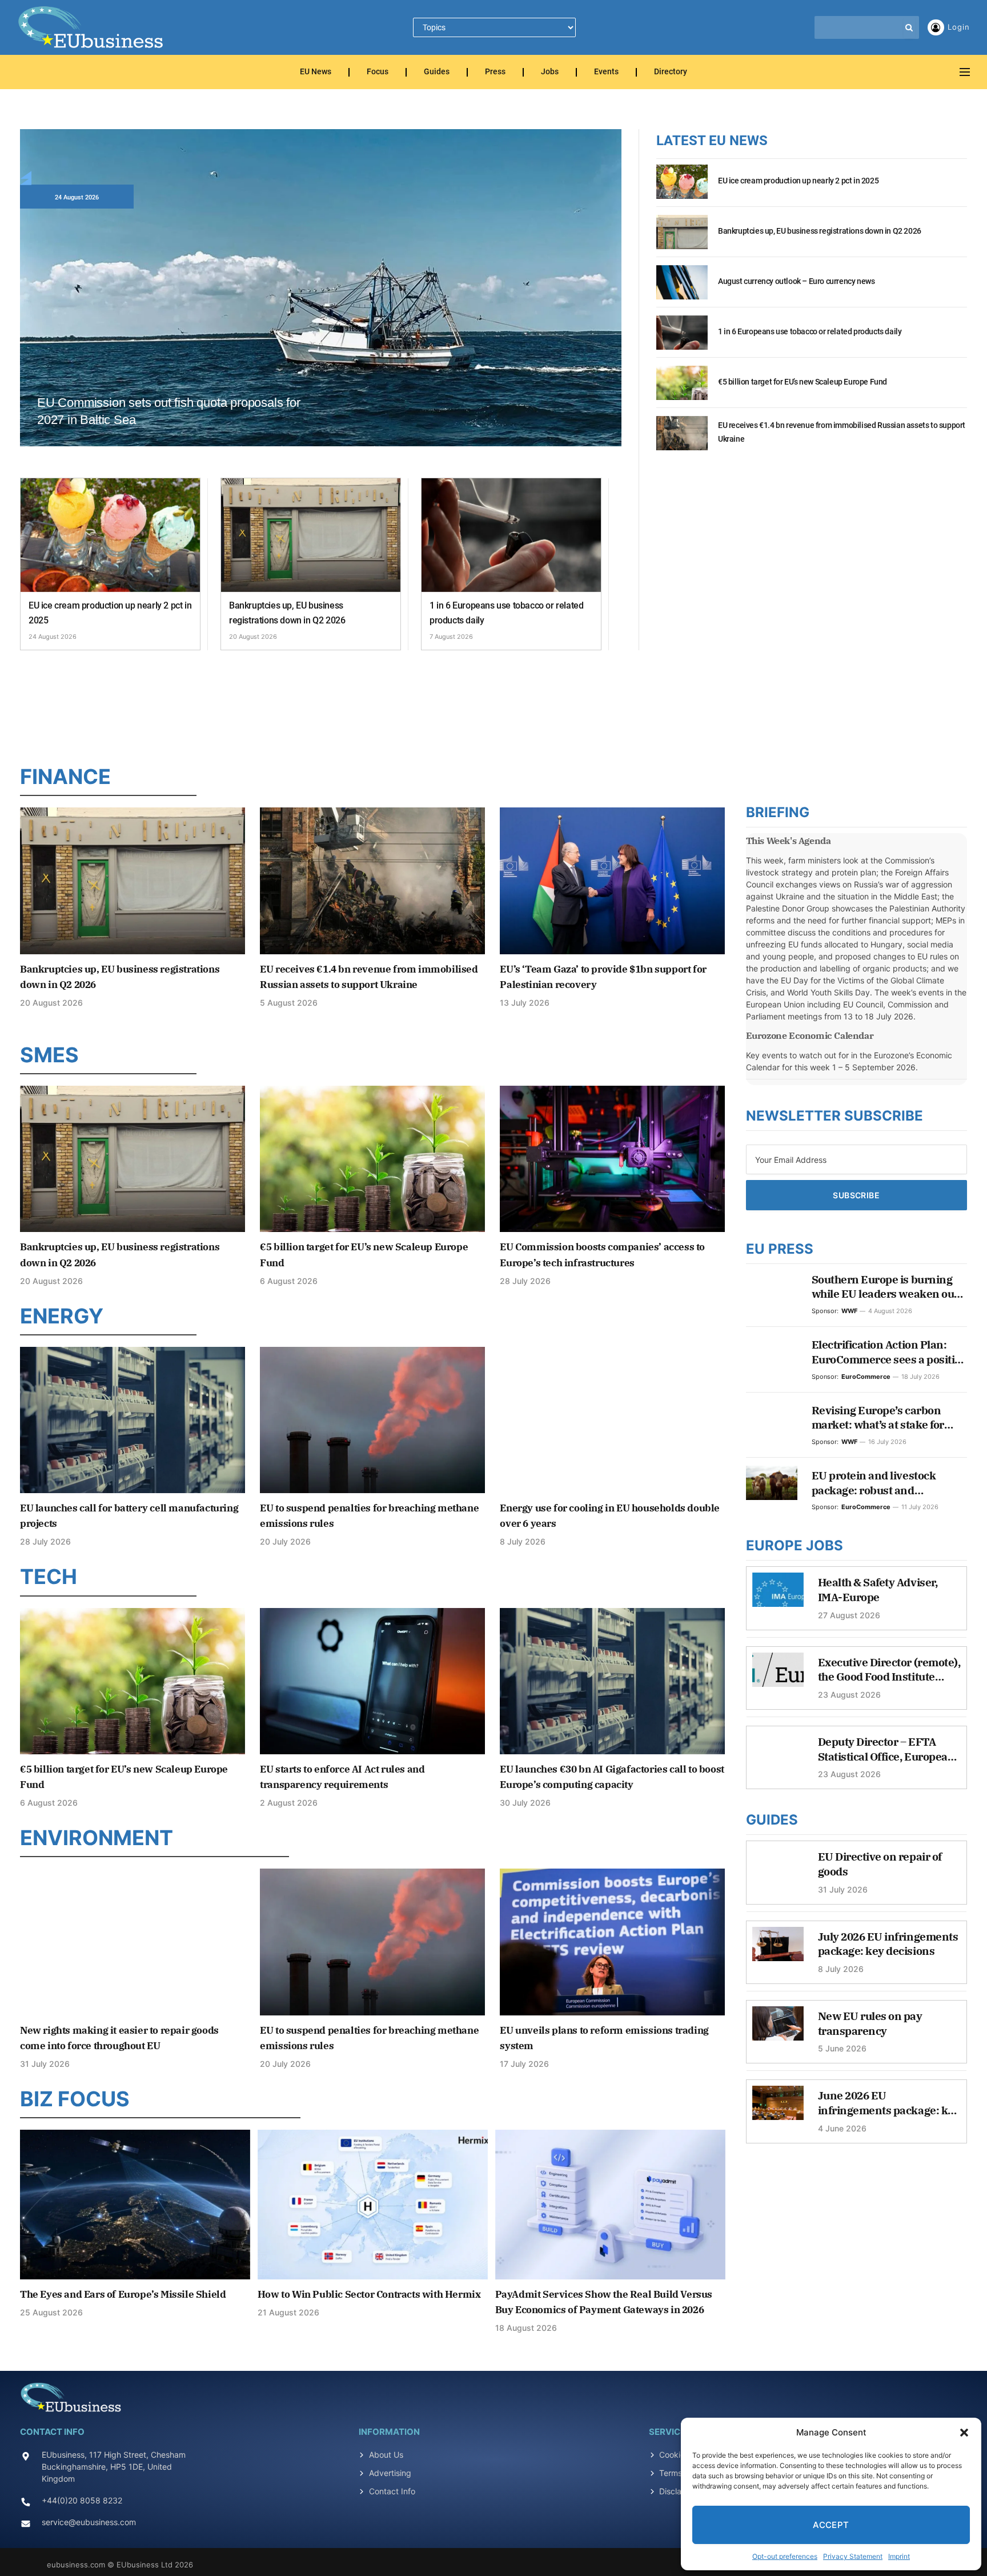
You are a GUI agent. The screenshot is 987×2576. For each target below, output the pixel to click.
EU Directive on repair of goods (880, 1864)
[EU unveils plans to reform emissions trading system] (612, 1942)
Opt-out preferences (785, 2556)
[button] (964, 2433)
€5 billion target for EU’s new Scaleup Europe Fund (803, 382)
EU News (316, 72)
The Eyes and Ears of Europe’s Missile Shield (123, 2294)
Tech (49, 1577)
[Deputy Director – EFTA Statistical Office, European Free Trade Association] (778, 1755)
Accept (831, 2525)
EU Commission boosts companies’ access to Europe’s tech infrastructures (602, 1255)
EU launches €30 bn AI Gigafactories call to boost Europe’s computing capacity (612, 1777)
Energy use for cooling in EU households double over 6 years (610, 1516)
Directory (671, 72)
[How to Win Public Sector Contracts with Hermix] (373, 2205)
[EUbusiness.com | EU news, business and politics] (91, 27)
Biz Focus (75, 2099)
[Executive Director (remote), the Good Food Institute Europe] (778, 1675)
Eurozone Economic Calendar (810, 1035)
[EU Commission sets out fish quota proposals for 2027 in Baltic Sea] (321, 301)
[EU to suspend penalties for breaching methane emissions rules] (372, 1420)
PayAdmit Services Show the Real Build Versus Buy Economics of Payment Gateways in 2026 (604, 2302)
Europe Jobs (795, 1545)
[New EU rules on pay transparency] (778, 2029)
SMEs (49, 1055)
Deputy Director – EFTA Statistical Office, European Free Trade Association (886, 1749)
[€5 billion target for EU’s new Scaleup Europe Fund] (682, 389)
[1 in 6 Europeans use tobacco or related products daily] (511, 535)
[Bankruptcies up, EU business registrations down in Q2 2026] (311, 535)
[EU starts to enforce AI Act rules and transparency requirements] (372, 1681)
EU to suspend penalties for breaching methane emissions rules (369, 1516)
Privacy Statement (853, 2556)
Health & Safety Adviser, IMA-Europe (878, 1590)
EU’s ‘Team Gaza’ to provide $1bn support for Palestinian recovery (603, 977)
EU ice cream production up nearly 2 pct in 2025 (110, 613)
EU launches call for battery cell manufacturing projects (129, 1516)
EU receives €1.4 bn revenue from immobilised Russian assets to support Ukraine (842, 432)
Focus (378, 72)
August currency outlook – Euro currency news (796, 281)
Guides (437, 72)
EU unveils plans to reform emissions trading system (604, 2038)
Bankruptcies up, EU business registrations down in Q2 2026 (287, 613)
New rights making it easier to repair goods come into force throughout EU (119, 2038)
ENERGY (62, 1316)
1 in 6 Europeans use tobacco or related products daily (506, 613)
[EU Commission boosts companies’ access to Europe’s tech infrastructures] (612, 1159)
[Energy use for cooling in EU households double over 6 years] (612, 1420)
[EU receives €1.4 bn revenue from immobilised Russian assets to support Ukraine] (682, 439)
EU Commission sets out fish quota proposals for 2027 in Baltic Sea (169, 411)
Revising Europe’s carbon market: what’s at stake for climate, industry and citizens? (889, 1418)
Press (495, 72)
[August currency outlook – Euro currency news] (682, 289)
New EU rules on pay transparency (870, 2023)
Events (606, 72)
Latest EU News (712, 141)
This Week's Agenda (789, 841)
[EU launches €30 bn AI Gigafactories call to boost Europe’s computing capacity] (612, 1681)
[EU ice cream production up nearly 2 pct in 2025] (110, 535)
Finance (65, 777)
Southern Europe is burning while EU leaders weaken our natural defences (885, 1287)
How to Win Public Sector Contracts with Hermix (369, 2294)
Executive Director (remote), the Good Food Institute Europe (889, 1670)
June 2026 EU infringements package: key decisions (889, 2103)
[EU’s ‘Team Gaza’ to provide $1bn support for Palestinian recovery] (612, 881)
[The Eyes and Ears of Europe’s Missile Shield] (135, 2205)
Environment (97, 1838)
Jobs (550, 72)
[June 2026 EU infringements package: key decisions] (778, 2109)
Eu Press (780, 1249)
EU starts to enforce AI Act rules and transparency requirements (342, 1777)
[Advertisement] (493, 705)
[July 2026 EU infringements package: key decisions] (778, 1950)
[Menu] (965, 72)
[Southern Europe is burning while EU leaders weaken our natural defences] (772, 1287)
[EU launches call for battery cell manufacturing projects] (133, 1420)
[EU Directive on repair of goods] (778, 1870)
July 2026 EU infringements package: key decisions (888, 1944)
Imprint (899, 2556)
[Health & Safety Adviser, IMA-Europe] (778, 1595)
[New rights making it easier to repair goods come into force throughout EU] (133, 1942)
